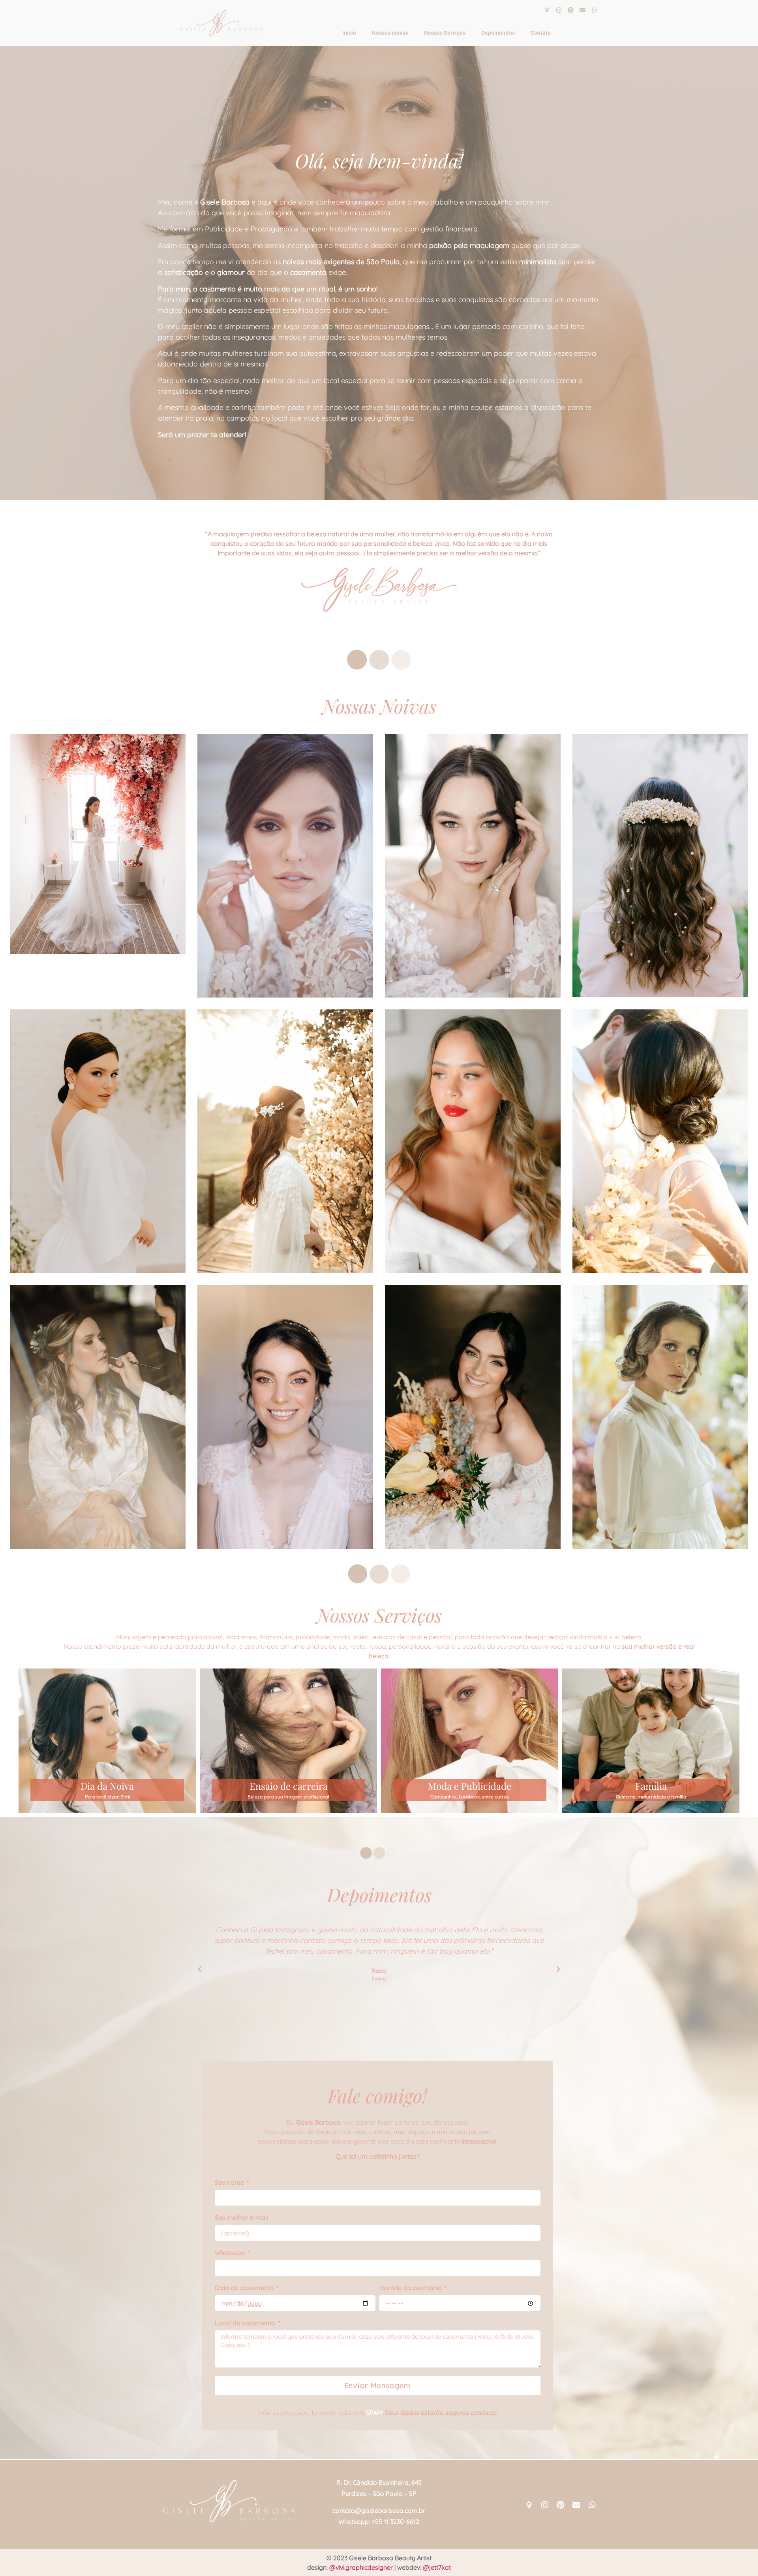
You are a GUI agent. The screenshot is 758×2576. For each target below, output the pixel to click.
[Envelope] (582, 10)
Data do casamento (245, 2288)
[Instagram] (559, 10)
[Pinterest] (570, 10)
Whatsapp (231, 2253)
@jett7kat (437, 2567)
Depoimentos (498, 33)
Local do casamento (246, 2323)
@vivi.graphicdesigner (361, 2567)
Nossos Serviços (445, 33)
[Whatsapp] (594, 10)
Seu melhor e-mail (241, 2218)
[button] (200, 1969)
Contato (541, 33)
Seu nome (230, 2183)
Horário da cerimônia (411, 2288)
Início (349, 33)
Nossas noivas (390, 33)
